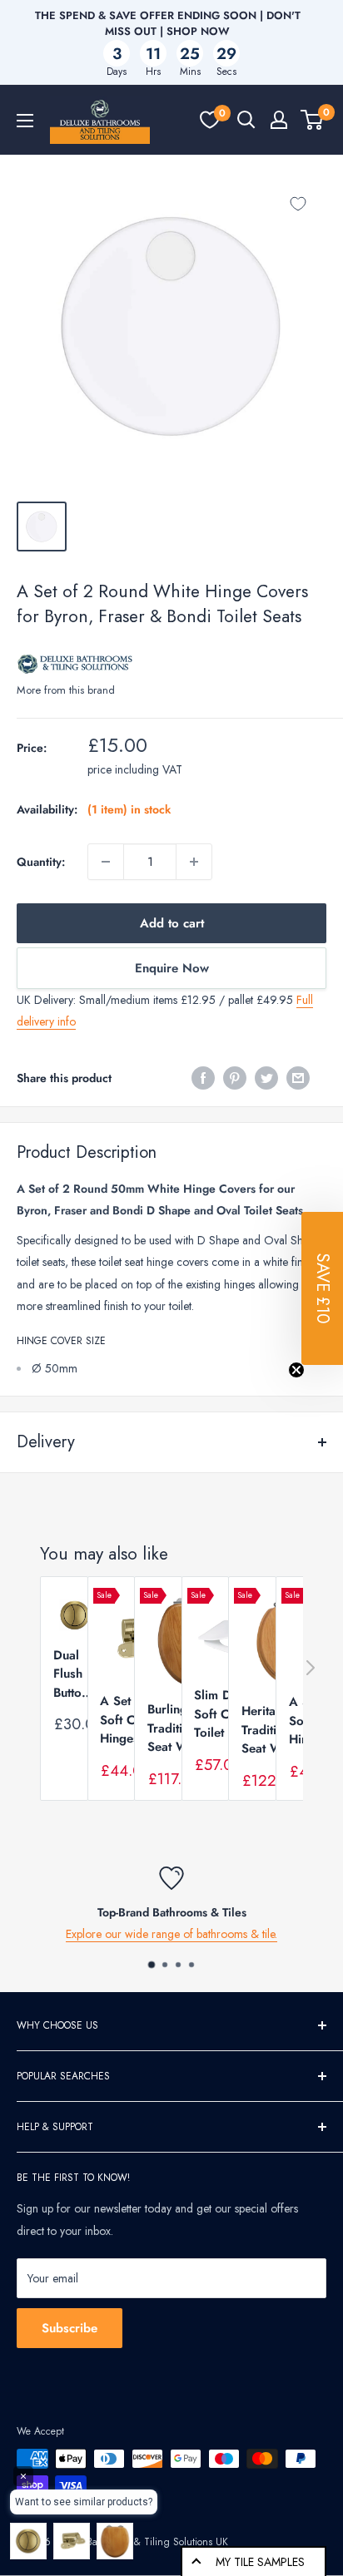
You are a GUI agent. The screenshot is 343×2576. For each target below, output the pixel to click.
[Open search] (246, 120)
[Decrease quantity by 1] (106, 862)
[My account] (279, 120)
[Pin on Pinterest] (235, 1078)
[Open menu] (25, 121)
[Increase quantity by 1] (194, 862)
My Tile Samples (260, 2562)
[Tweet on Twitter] (266, 1078)
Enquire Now (172, 968)
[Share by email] (298, 1078)
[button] (322, 1288)
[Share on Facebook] (203, 1078)
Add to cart (172, 923)
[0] (210, 120)
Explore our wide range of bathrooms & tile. (171, 1934)
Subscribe (70, 2328)
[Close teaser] (296, 1370)
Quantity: (41, 862)
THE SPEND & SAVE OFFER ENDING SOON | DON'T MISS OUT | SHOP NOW (168, 23)
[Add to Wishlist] (298, 204)
